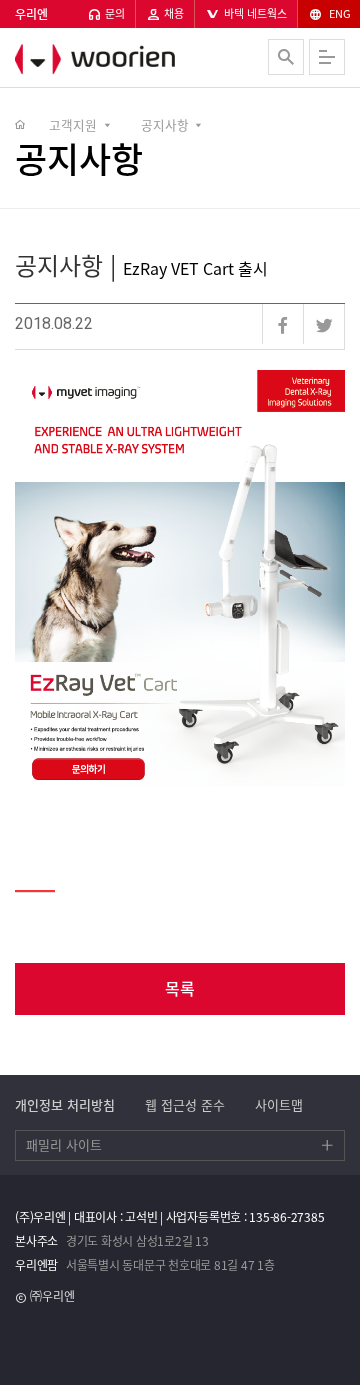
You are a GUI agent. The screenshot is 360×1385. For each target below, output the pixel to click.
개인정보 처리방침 (65, 1104)
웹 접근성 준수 (185, 1104)
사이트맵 (279, 1104)
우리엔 (125, 59)
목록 (180, 988)
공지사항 (165, 124)
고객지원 (73, 124)
